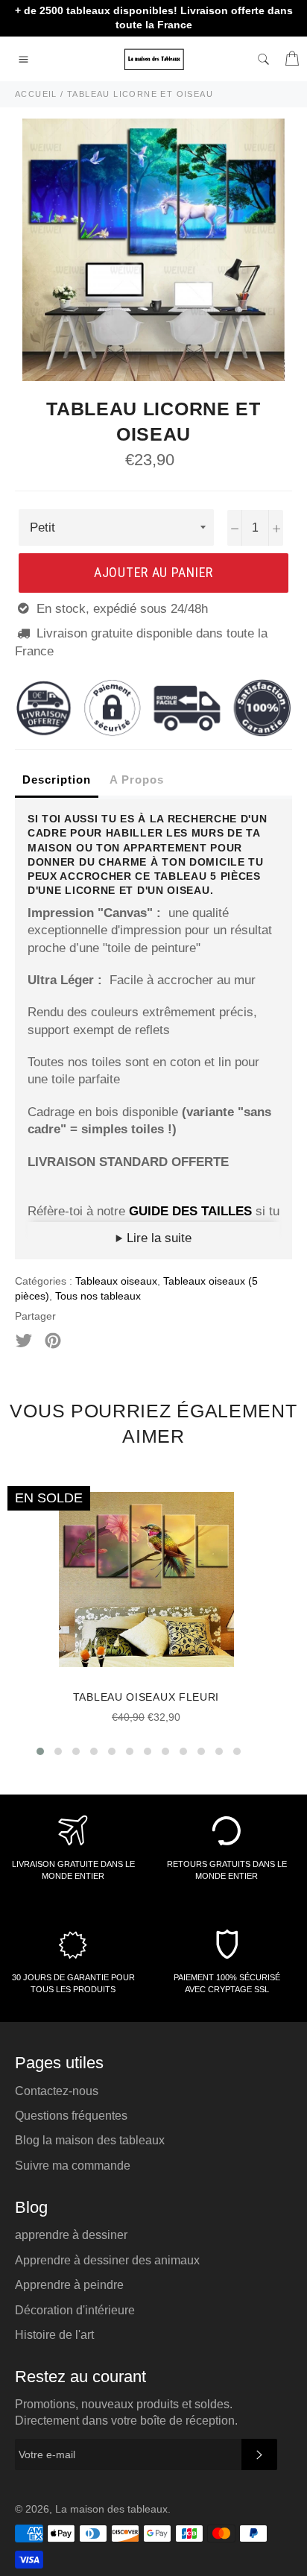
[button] (40, 1751)
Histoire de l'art (54, 2335)
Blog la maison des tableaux (90, 2140)
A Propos (137, 780)
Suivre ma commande (73, 2166)
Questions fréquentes (71, 2116)
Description (57, 780)
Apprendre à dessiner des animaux (107, 2260)
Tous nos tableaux (98, 1296)
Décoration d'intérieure (75, 2310)
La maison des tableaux (111, 2509)
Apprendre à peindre (69, 2285)
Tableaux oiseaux (116, 1281)
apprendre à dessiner (71, 2235)
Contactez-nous (57, 2091)
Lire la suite (157, 1238)
